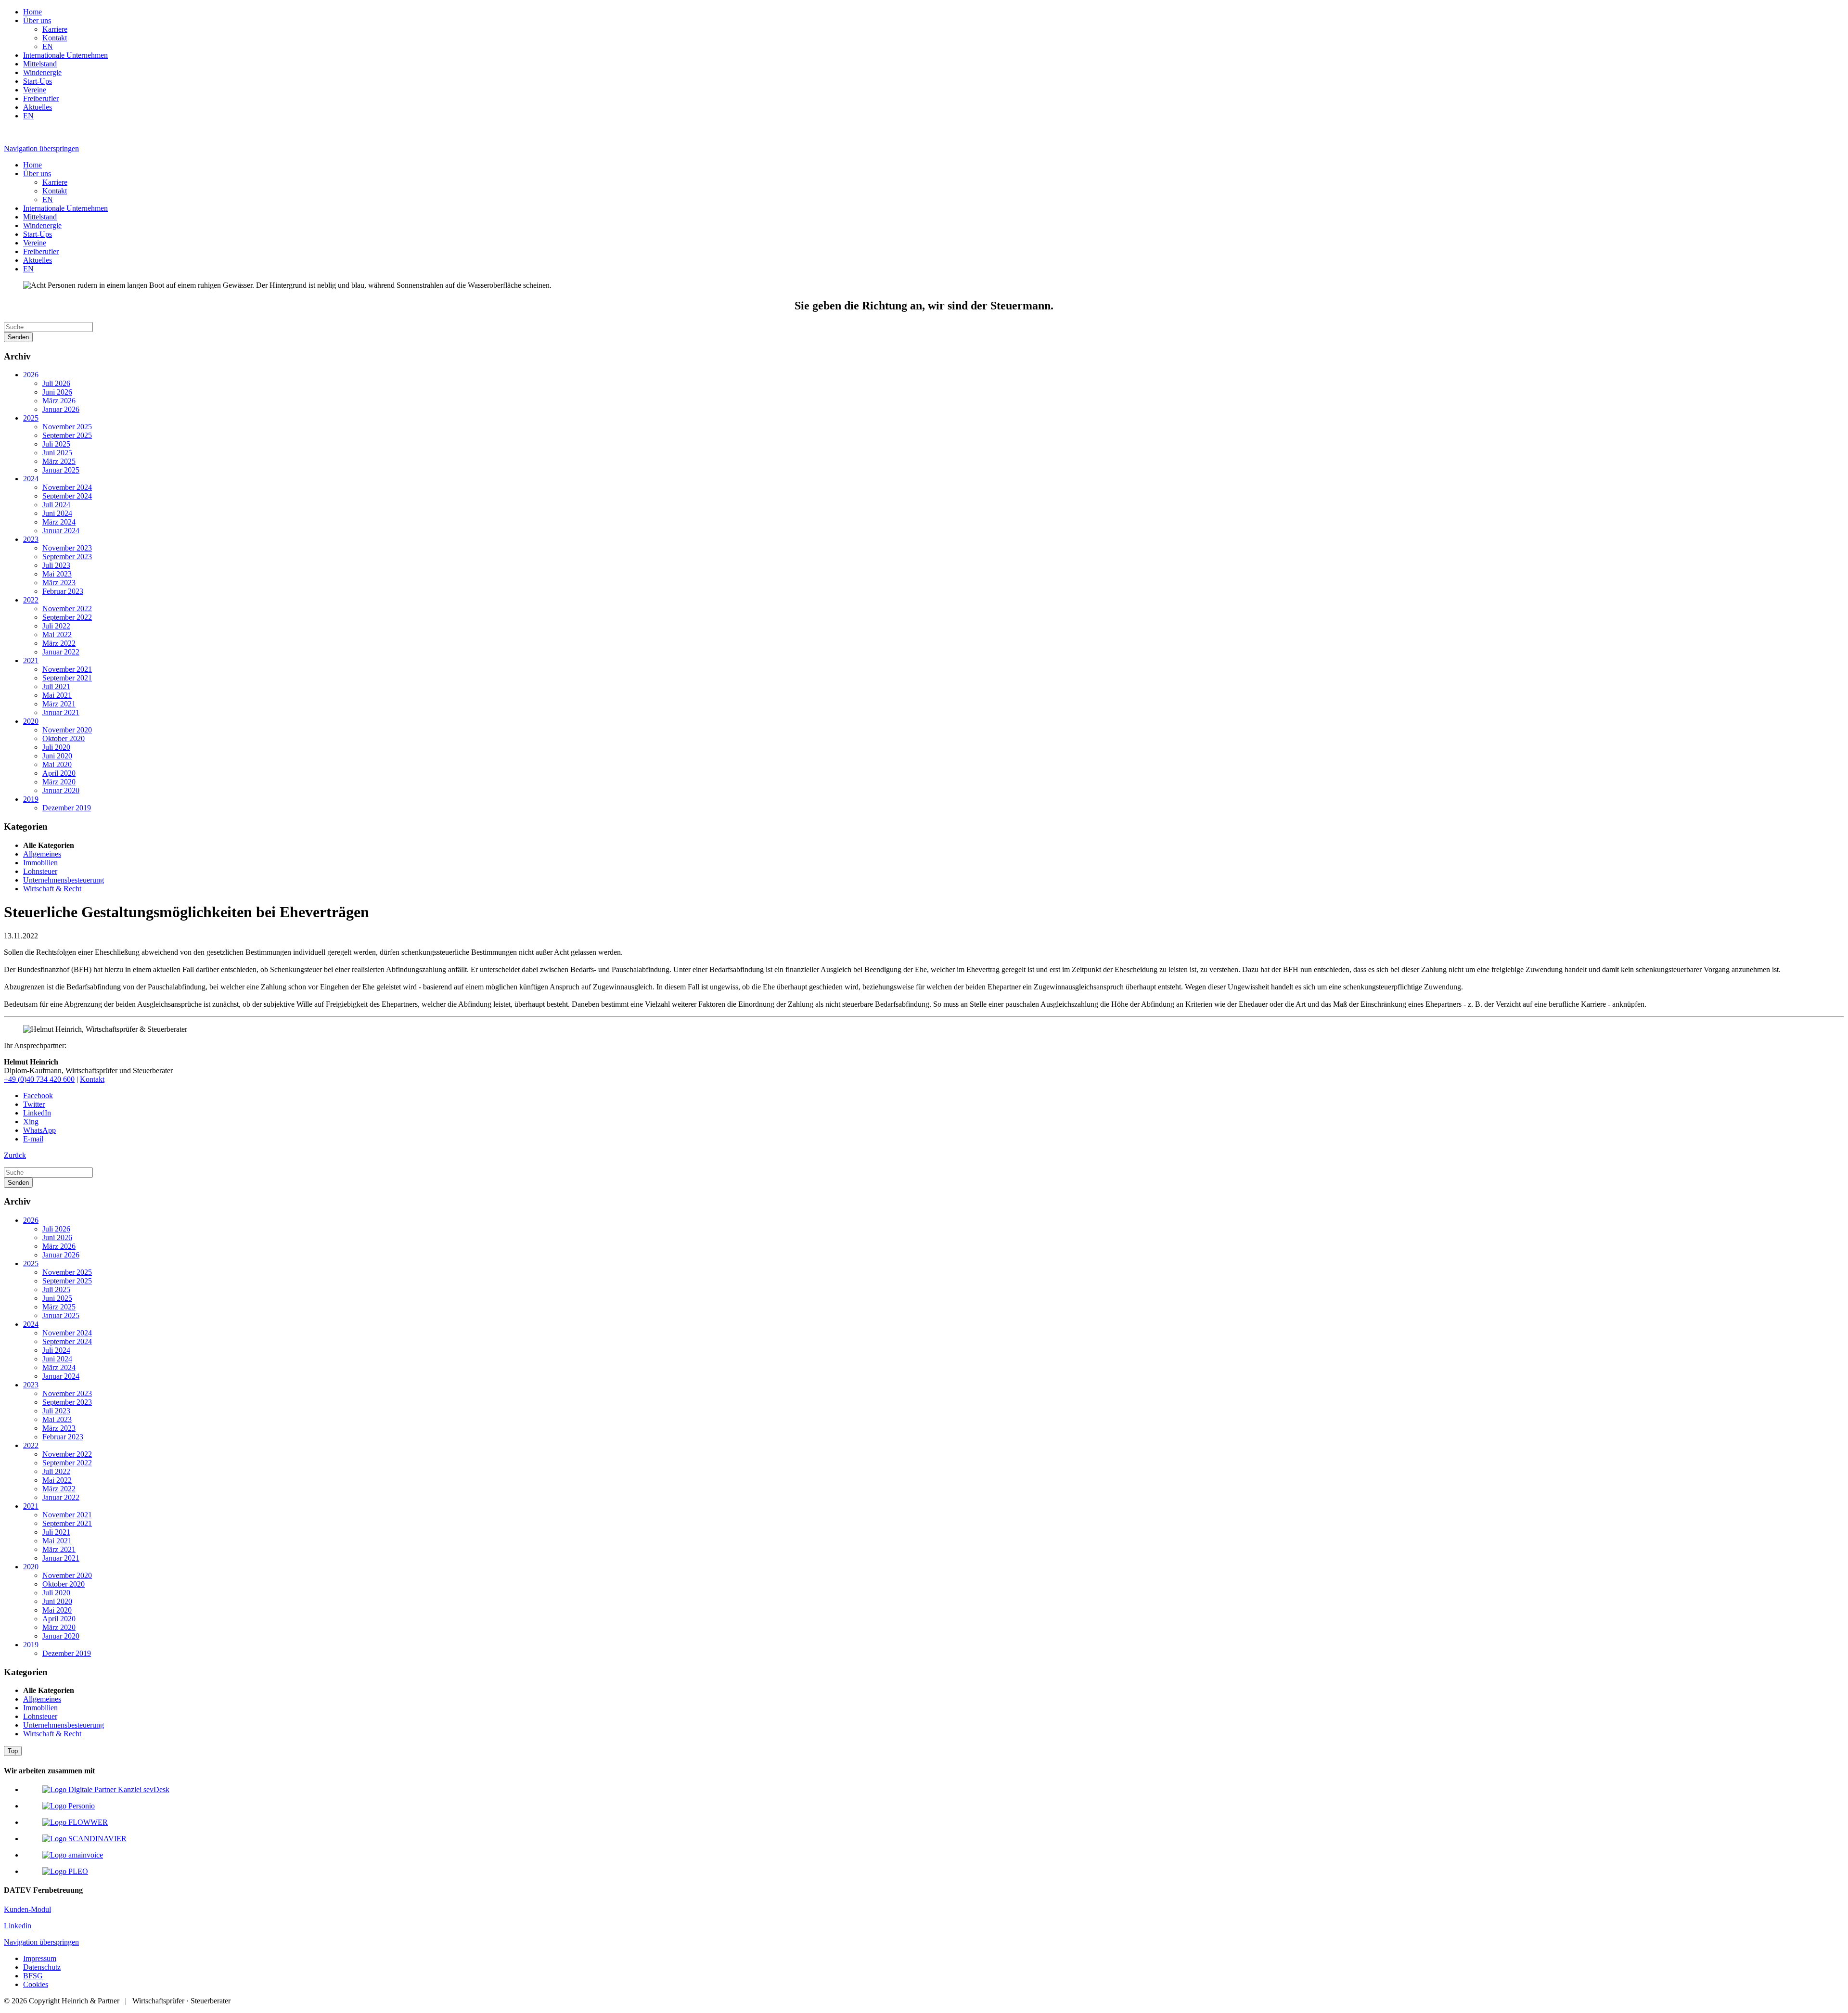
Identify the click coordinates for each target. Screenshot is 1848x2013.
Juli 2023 (56, 565)
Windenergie (42, 72)
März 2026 (59, 401)
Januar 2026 (61, 409)
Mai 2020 (57, 764)
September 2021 (67, 678)
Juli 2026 (56, 383)
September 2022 (67, 617)
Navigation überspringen (41, 148)
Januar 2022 (61, 652)
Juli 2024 (56, 505)
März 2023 (59, 583)
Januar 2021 (61, 712)
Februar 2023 (63, 591)
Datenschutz (42, 1967)
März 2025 (59, 461)
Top (13, 1751)
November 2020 (67, 730)
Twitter (34, 1104)
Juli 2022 (56, 626)
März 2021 (59, 704)
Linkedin (18, 1926)
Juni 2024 (57, 513)
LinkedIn (37, 1113)
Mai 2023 (57, 574)
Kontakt (55, 38)
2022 (31, 600)
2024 (31, 479)
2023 (31, 539)
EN (48, 46)
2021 (31, 660)
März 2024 (59, 522)
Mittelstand (40, 64)
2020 (31, 721)
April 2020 (59, 773)
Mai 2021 (57, 695)
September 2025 (67, 435)
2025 (31, 418)
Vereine (35, 90)
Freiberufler (41, 98)
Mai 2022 (57, 635)
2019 (31, 799)
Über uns (37, 20)
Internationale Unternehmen (65, 55)
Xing (31, 1122)
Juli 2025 (56, 444)
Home (32, 12)
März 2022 (59, 643)
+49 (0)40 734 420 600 (39, 1079)
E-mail (33, 1139)
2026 (31, 375)
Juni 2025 (57, 453)
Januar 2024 (61, 531)
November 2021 (67, 669)
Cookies (36, 1984)
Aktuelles (38, 107)
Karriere (55, 29)
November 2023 (67, 548)
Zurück (15, 1155)
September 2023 (67, 557)
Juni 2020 (57, 756)
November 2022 (67, 609)
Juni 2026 (57, 392)
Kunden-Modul (27, 1909)
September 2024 (67, 496)
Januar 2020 (61, 790)
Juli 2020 (56, 747)
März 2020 (59, 782)
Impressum (40, 1958)
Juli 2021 (56, 686)
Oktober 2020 (64, 738)
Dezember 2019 (67, 808)
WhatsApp (39, 1130)
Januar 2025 (61, 470)
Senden (18, 337)
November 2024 (67, 487)
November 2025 (67, 427)
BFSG (33, 1976)
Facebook (38, 1096)
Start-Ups (38, 81)
